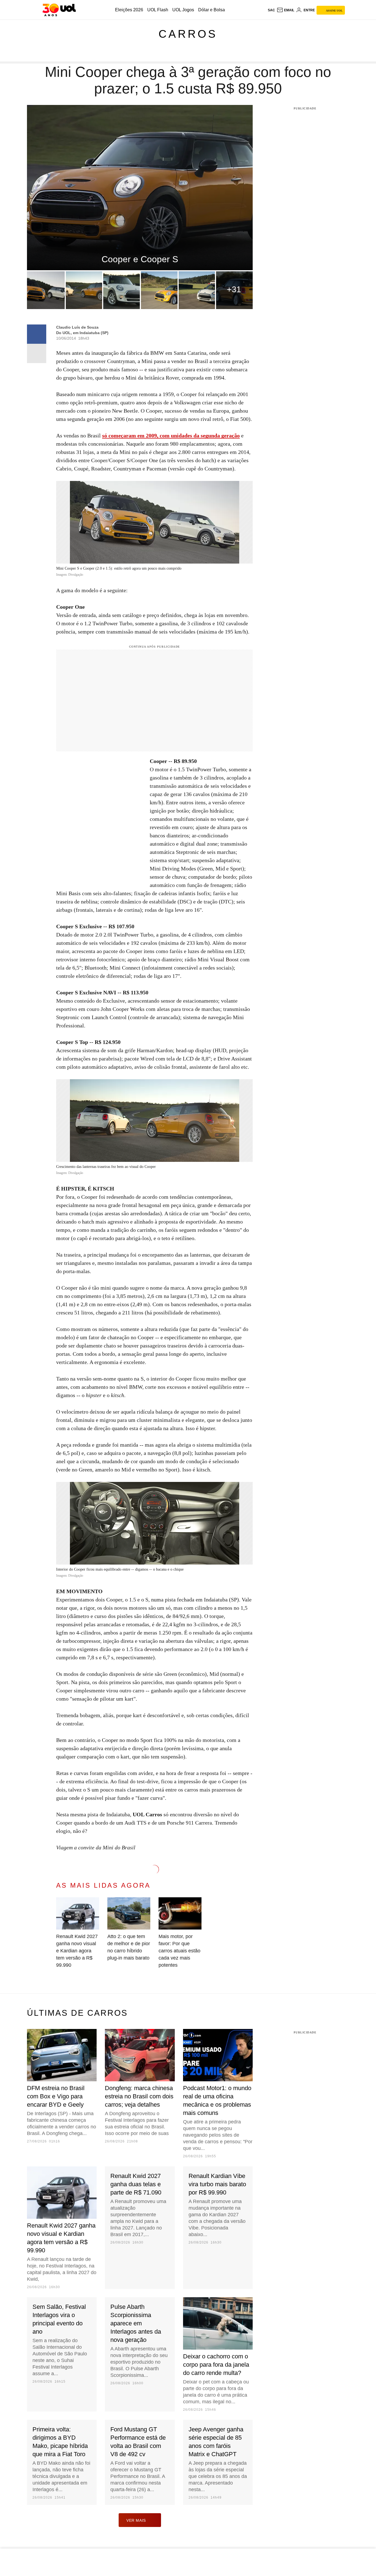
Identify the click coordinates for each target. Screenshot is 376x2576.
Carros (188, 34)
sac (271, 10)
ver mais (136, 2520)
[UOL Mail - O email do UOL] (285, 10)
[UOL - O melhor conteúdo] (59, 10)
